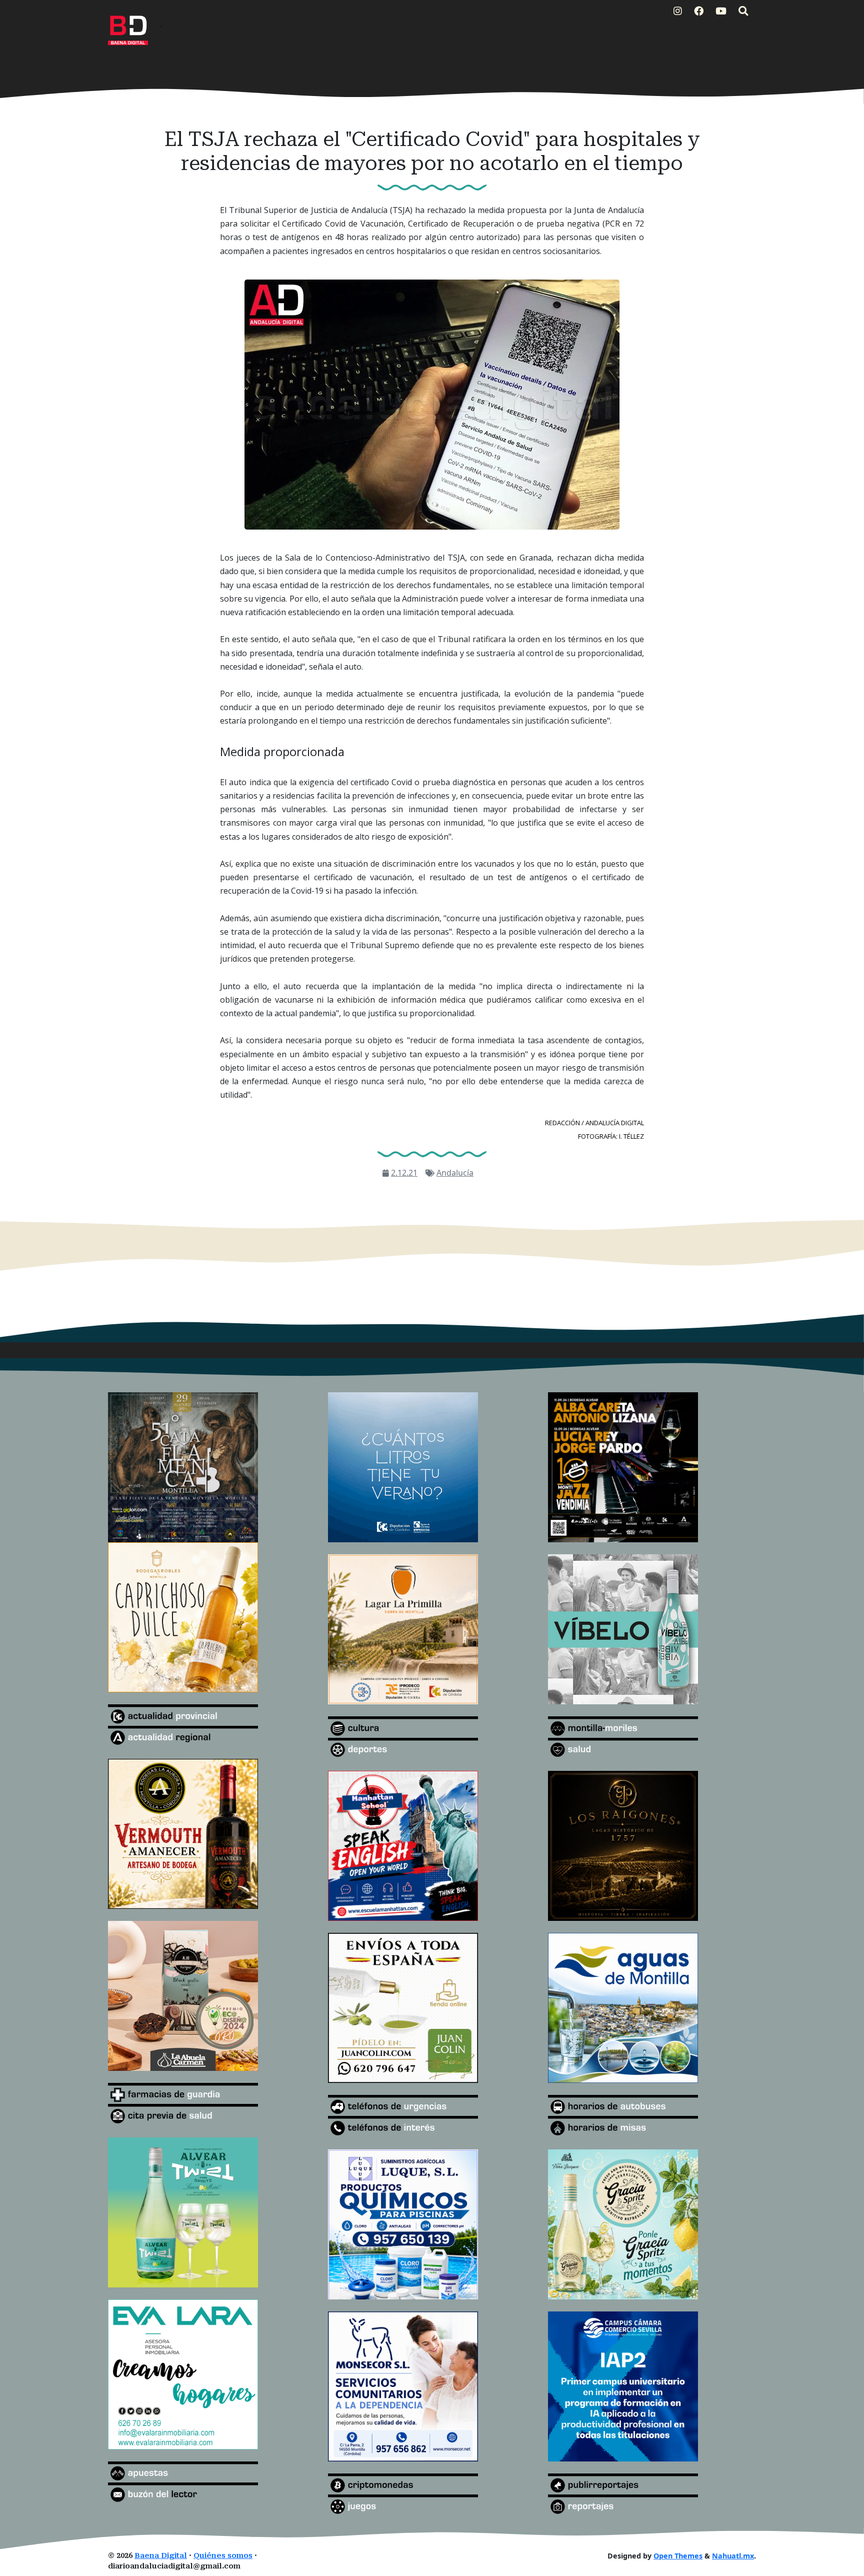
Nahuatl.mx (733, 2556)
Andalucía (455, 1173)
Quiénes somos (223, 2556)
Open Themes (678, 2556)
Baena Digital (161, 2556)
